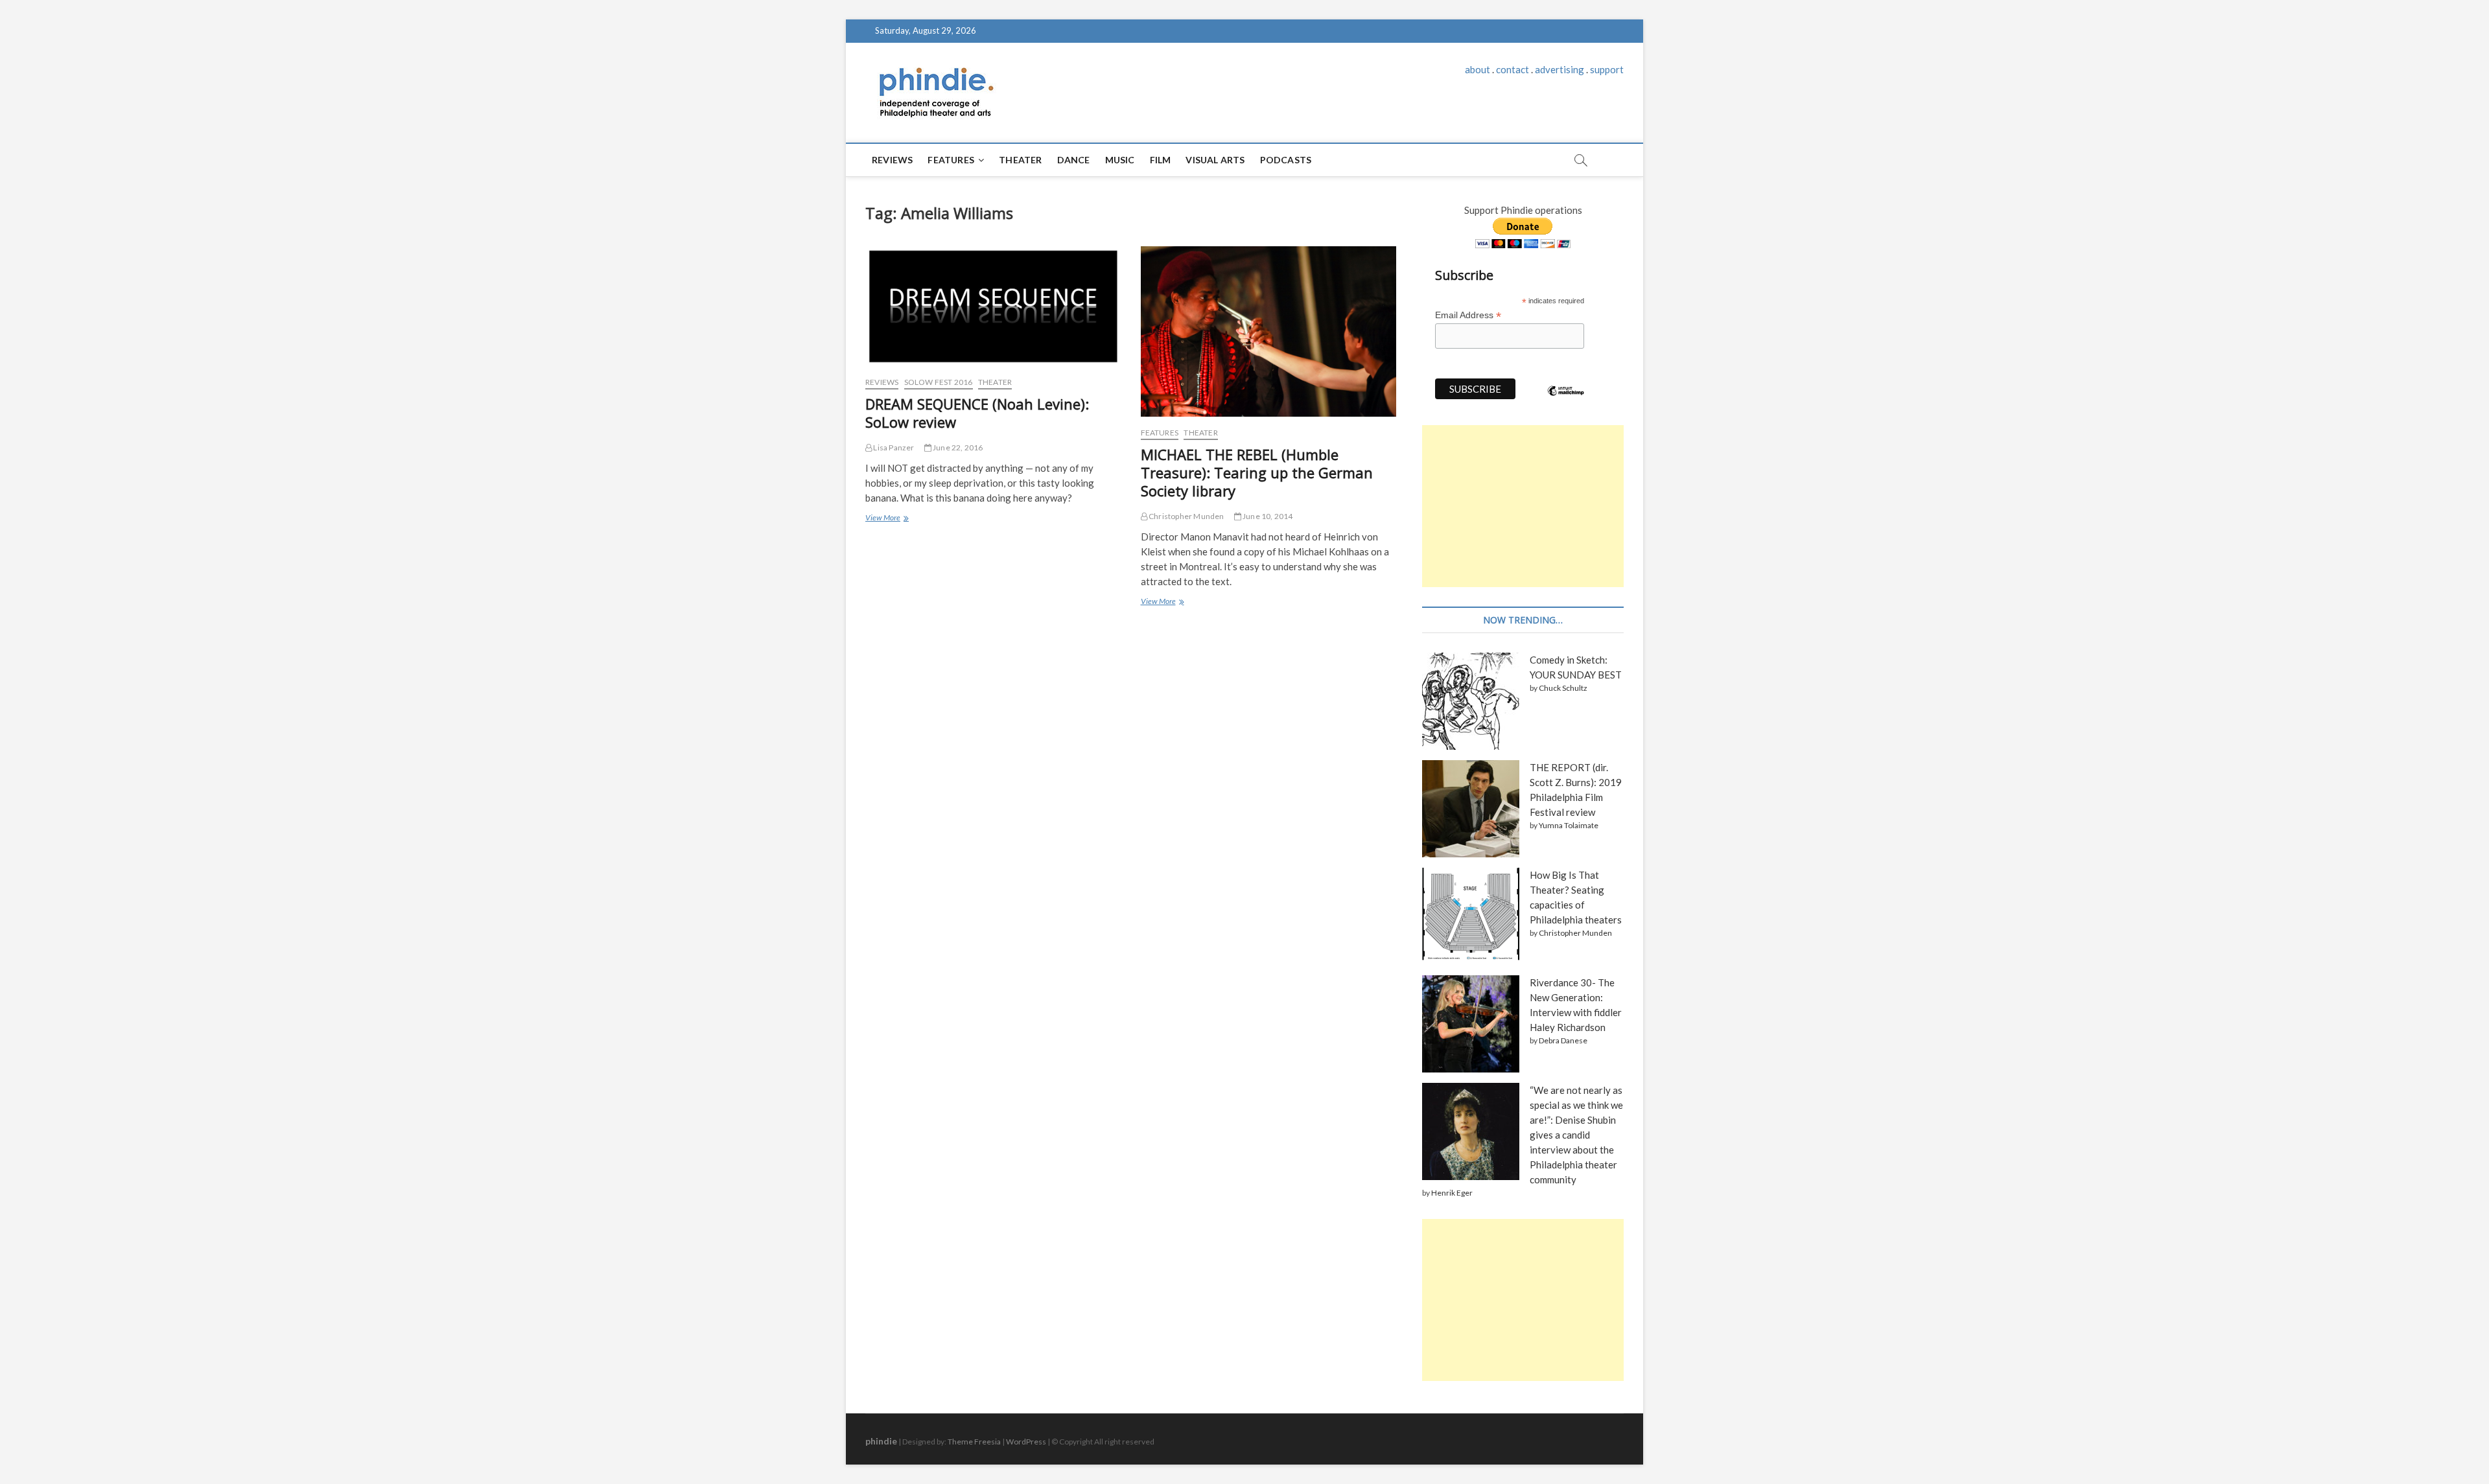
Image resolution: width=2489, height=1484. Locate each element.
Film (1161, 160)
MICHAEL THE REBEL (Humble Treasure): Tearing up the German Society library (1257, 472)
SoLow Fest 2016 (939, 382)
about (1478, 69)
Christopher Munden (1186, 516)
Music (1120, 160)
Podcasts (1286, 160)
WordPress (1026, 1442)
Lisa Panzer (893, 447)
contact (1513, 69)
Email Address (1468, 315)
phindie (881, 1441)
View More (886, 519)
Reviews (892, 160)
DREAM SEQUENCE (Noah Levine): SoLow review (977, 413)
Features (951, 160)
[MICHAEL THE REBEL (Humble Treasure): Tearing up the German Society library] (1269, 331)
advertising (1560, 69)
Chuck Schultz (1563, 688)
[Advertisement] (1523, 506)
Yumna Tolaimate (1569, 825)
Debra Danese (1563, 1040)
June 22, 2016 (957, 447)
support (1607, 69)
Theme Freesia (974, 1442)
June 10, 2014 (1267, 516)
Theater (1020, 160)
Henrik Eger (1452, 1193)
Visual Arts (1215, 160)
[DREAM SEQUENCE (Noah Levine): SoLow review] (993, 306)
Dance (1074, 160)
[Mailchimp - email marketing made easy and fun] (1566, 400)
